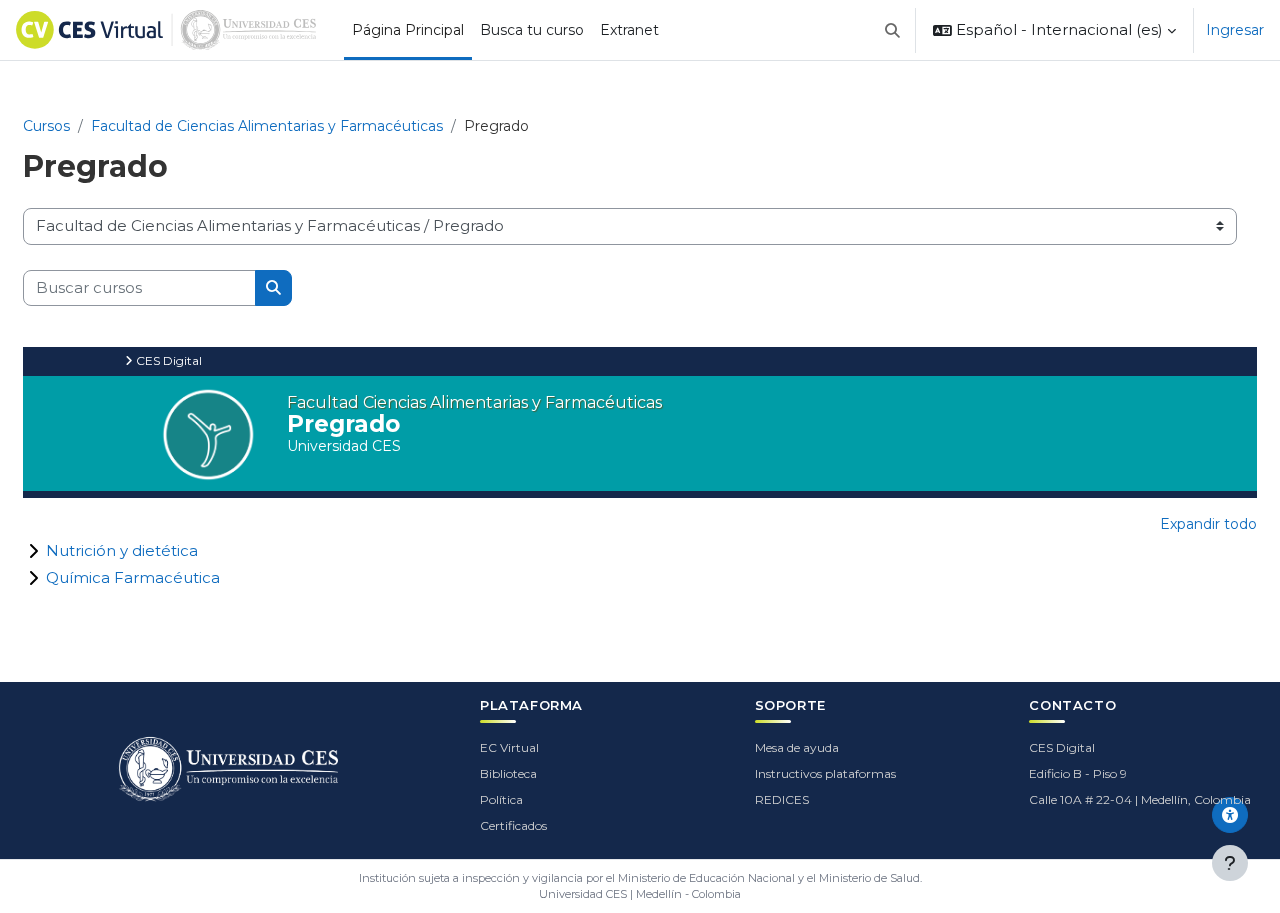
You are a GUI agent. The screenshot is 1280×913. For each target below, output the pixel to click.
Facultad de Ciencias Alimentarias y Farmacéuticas (267, 126)
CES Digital (1062, 747)
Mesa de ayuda (797, 747)
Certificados (513, 825)
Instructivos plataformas (825, 773)
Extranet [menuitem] (629, 30)
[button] (893, 30)
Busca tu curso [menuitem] (532, 30)
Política (501, 799)
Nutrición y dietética (122, 550)
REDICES (782, 799)
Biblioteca (508, 773)
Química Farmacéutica (133, 577)
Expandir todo (1208, 524)
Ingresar (1235, 30)
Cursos (46, 126)
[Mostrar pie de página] (1230, 863)
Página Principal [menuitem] (408, 30)
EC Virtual (509, 747)
